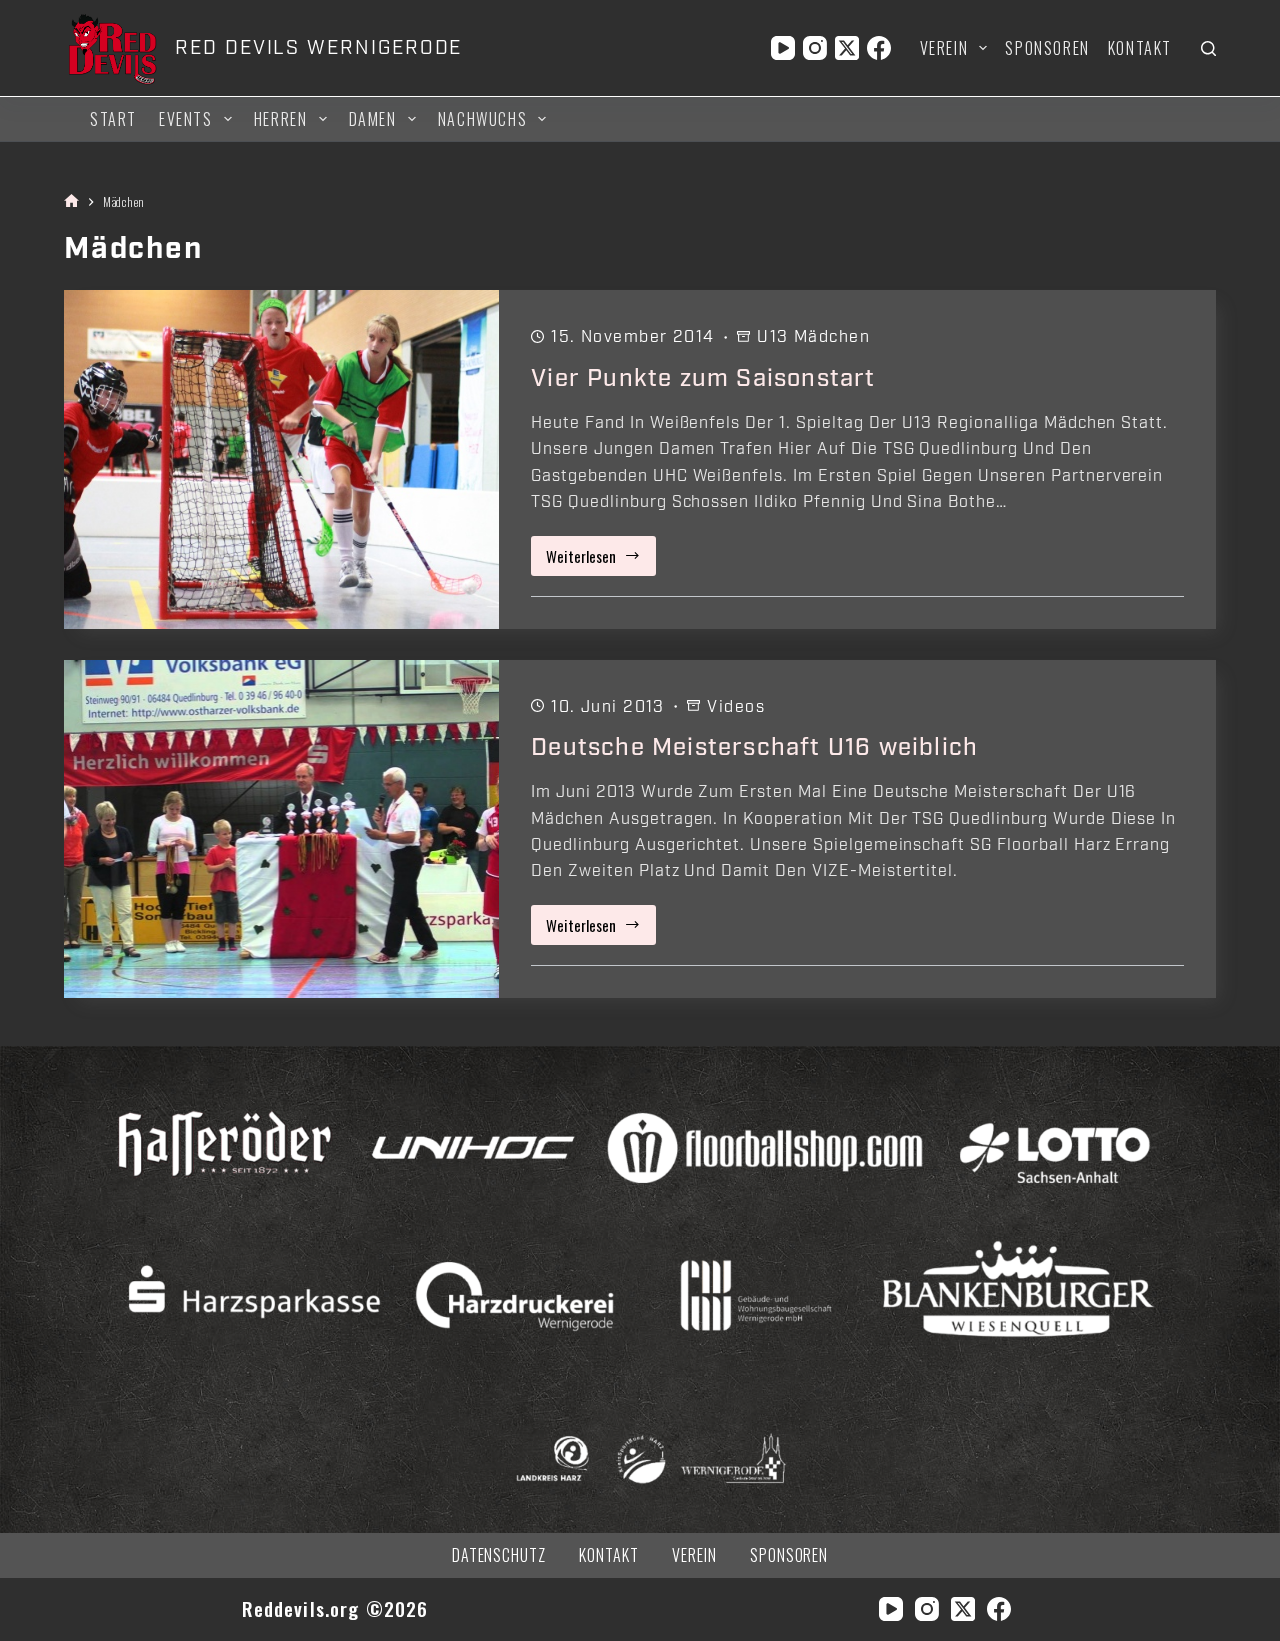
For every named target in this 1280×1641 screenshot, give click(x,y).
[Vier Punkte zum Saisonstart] (281, 459)
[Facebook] (879, 48)
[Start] (71, 201)
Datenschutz (499, 1555)
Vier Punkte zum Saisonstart (703, 378)
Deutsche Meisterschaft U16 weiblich (754, 747)
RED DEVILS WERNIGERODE (318, 48)
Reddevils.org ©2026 (335, 1608)
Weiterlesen (601, 560)
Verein (944, 48)
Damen (373, 119)
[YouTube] (783, 48)
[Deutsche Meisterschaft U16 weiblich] (281, 829)
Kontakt (1140, 48)
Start (113, 119)
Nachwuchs (482, 119)
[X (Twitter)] (847, 48)
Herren (281, 119)
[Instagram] (815, 48)
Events (186, 119)
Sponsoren (1047, 48)
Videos (736, 707)
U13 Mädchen (813, 337)
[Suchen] (1208, 48)
